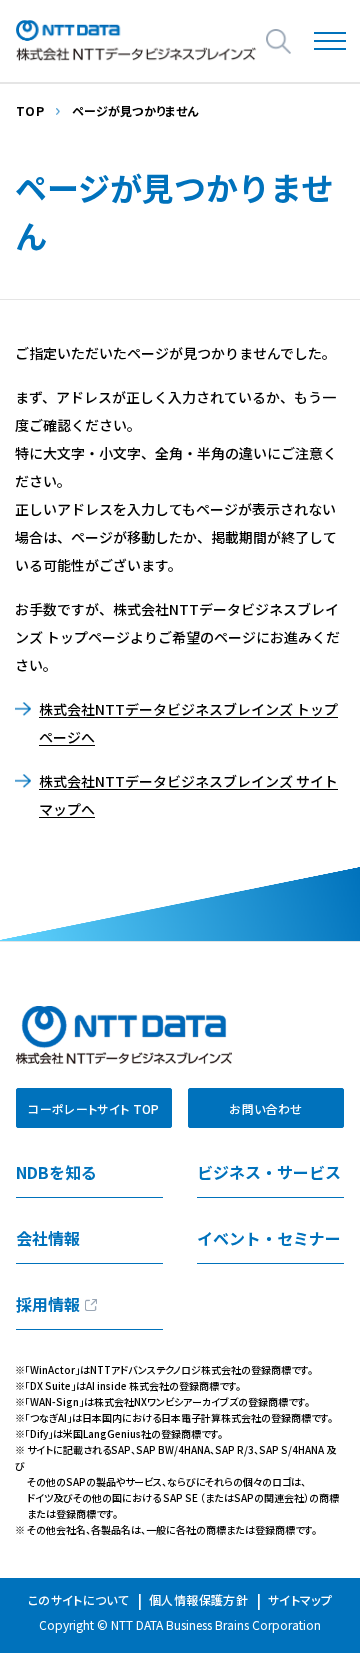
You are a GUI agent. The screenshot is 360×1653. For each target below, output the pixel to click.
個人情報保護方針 (198, 1599)
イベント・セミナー (269, 1238)
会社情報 (48, 1238)
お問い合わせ (265, 1108)
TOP (30, 110)
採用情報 (48, 1304)
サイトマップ (300, 1599)
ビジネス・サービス (269, 1172)
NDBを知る (56, 1172)
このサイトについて (78, 1599)
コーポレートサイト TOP (94, 1108)
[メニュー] (330, 41)
